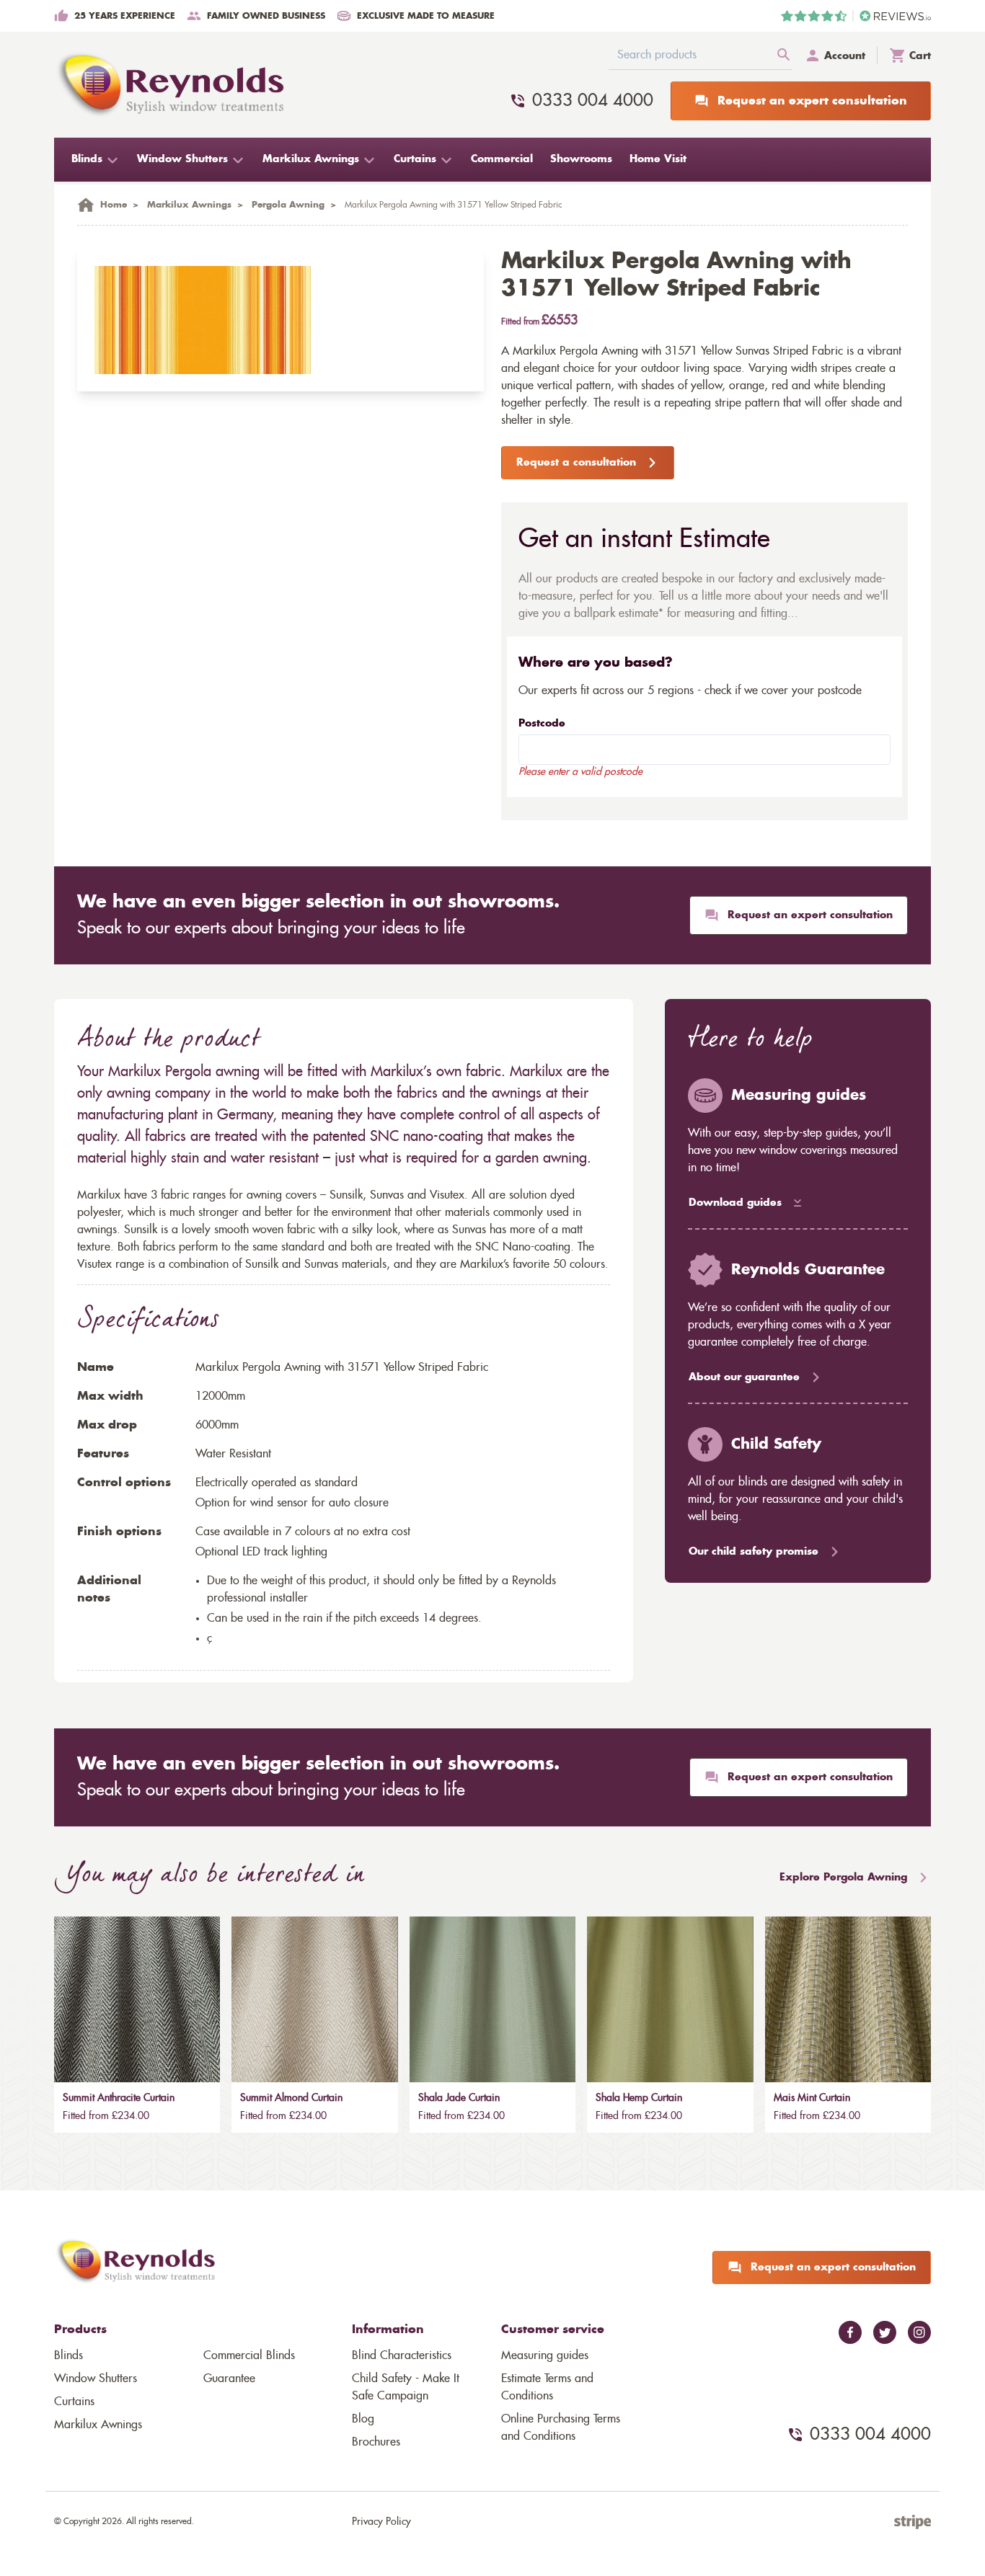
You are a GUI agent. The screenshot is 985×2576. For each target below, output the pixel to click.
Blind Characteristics (402, 2355)
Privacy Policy (381, 2522)
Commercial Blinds (249, 2355)
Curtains (74, 2402)
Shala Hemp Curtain (639, 2098)
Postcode (542, 724)
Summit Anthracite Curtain (119, 2098)
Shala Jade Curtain (459, 2098)
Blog (363, 2419)
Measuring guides (545, 2355)
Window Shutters (96, 2379)
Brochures (376, 2442)
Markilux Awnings (98, 2425)
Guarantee (229, 2379)
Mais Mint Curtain (812, 2098)
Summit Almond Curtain (291, 2098)
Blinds (69, 2355)
